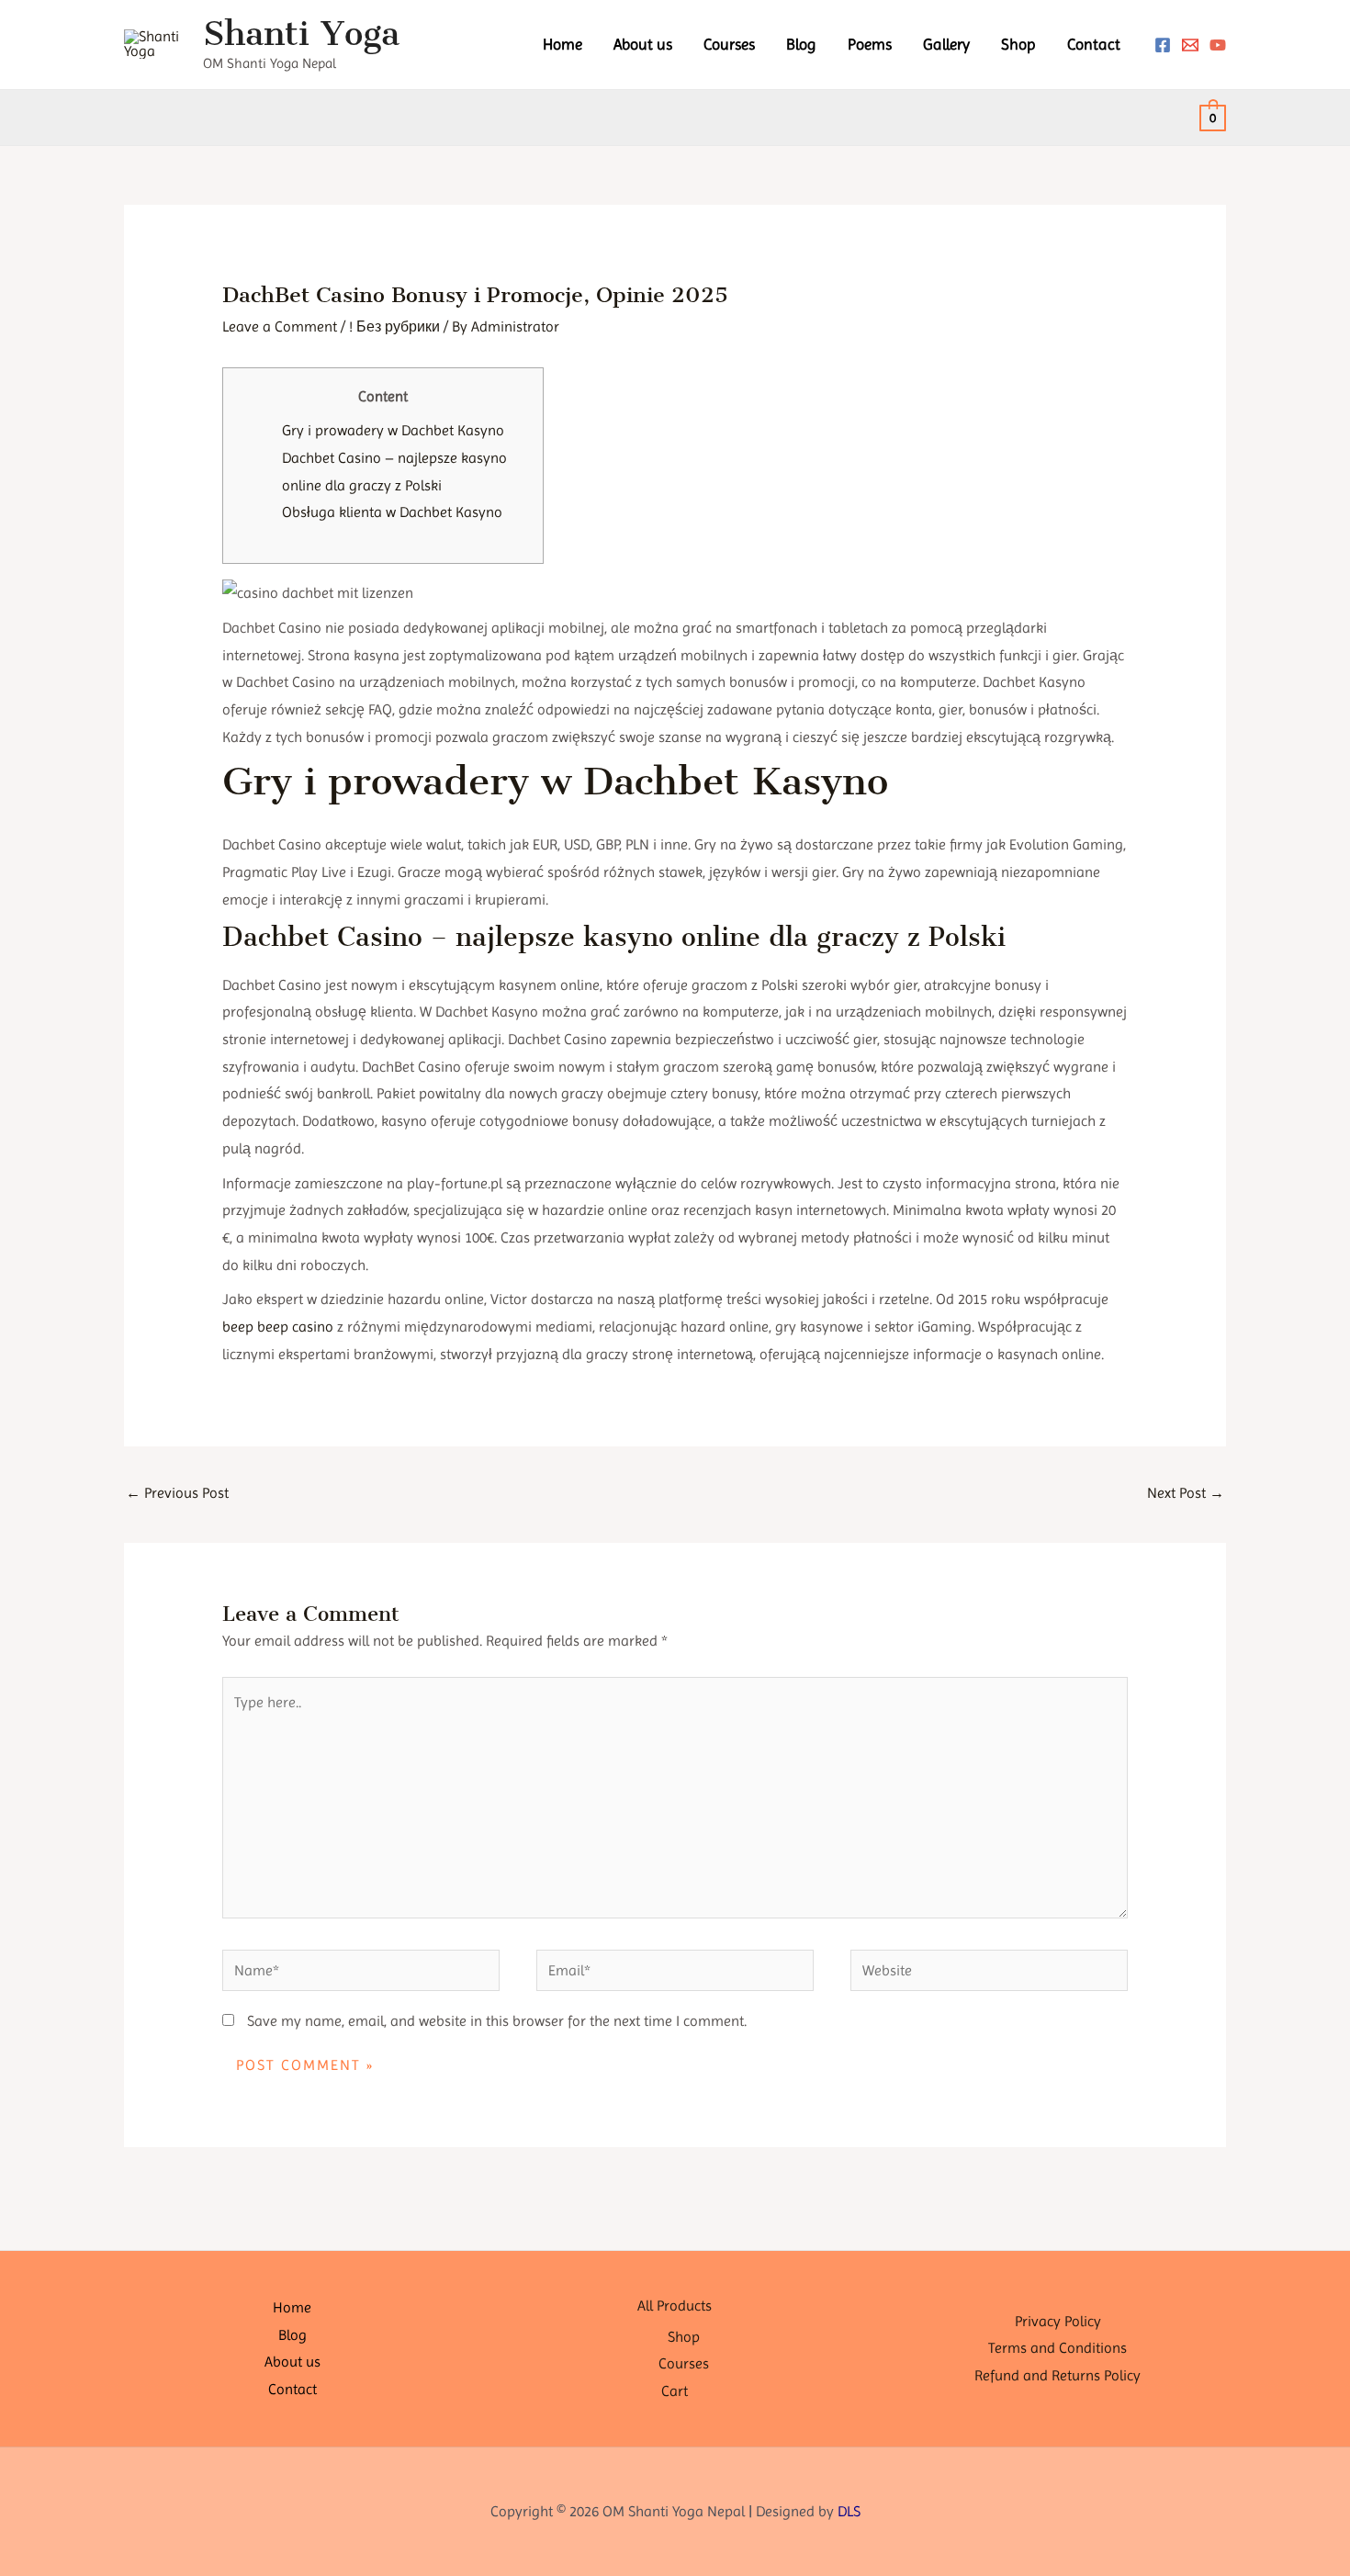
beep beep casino (278, 1327)
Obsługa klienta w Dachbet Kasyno (392, 512)
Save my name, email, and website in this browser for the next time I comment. (497, 2021)
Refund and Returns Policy (1057, 2375)
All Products (675, 2306)
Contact (1094, 44)
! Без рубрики (394, 326)
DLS (849, 2511)
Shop (1018, 44)
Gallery (946, 44)
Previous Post (177, 1493)
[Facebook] (1163, 45)
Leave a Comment (280, 326)
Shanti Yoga (301, 34)
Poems (870, 44)
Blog (801, 44)
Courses (729, 44)
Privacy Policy (1058, 2321)
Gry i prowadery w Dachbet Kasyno (393, 430)
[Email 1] (1190, 45)
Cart (675, 2391)
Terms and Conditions (1057, 2348)
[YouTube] (1218, 45)
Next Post (1186, 1493)
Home (562, 44)
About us (643, 44)
